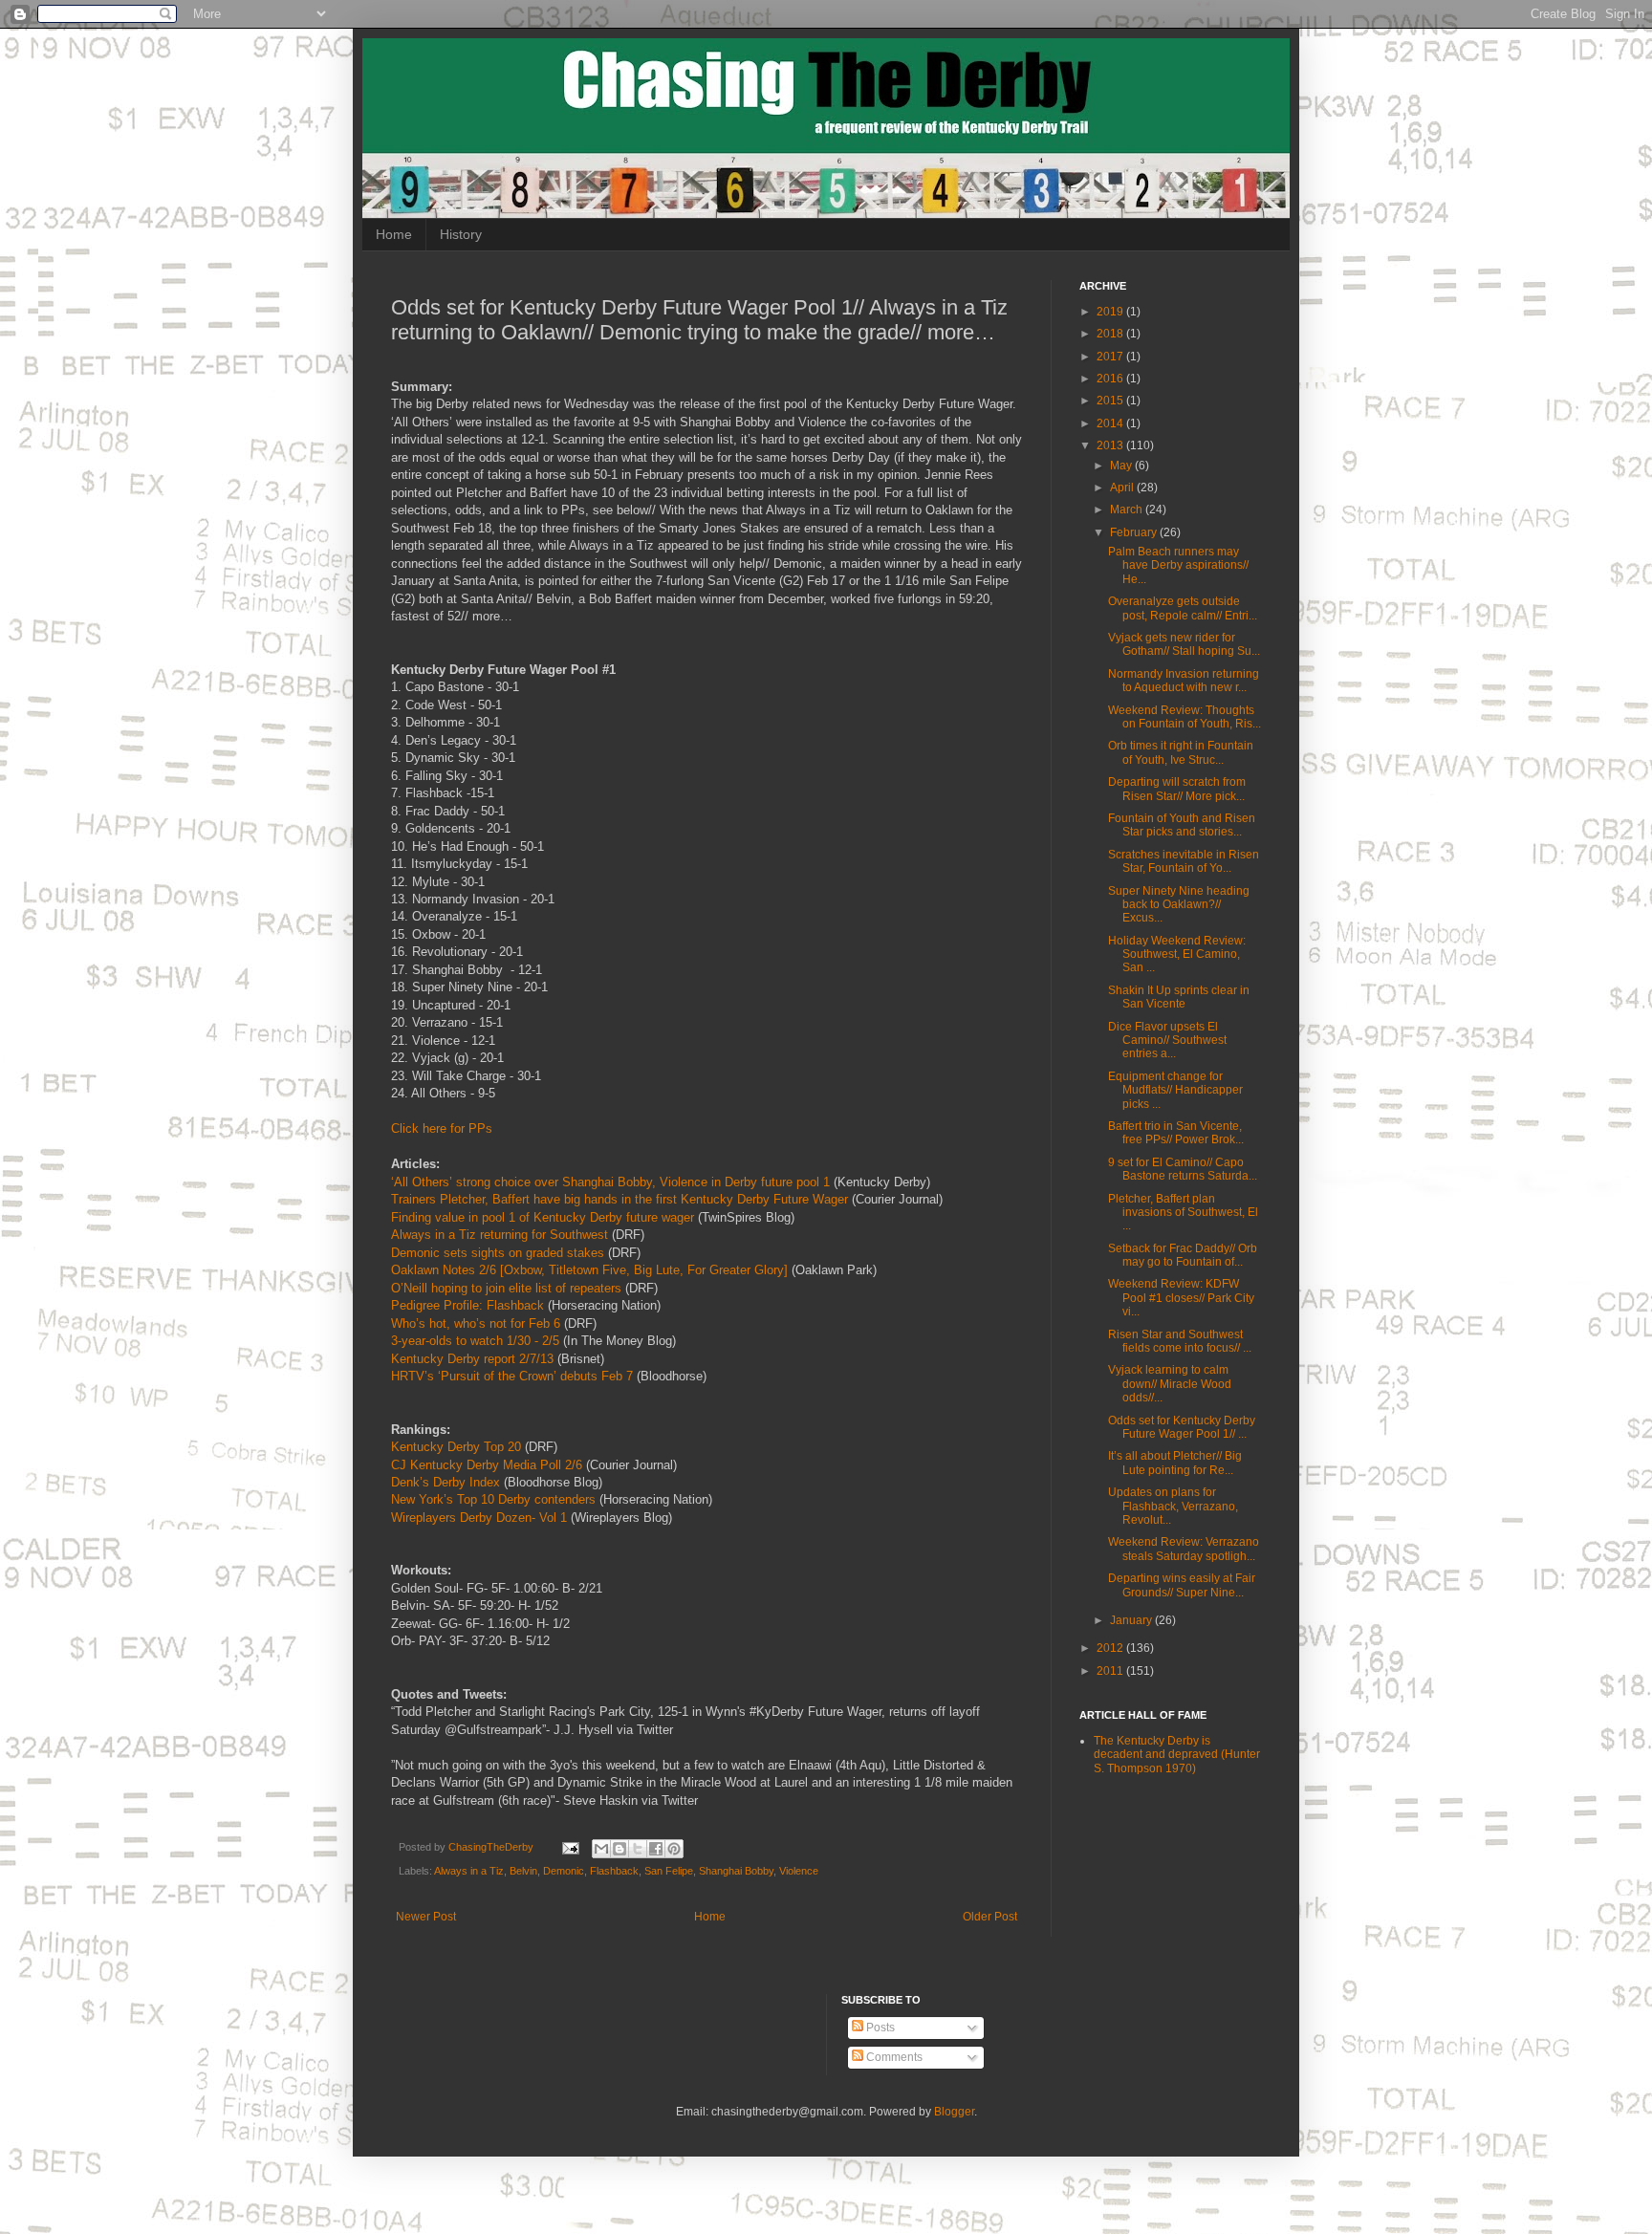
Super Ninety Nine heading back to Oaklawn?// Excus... (1179, 905)
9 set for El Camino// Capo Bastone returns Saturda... (1183, 1169)
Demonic (564, 1871)
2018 (1111, 334)
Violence (799, 1871)
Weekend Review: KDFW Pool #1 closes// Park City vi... (1181, 1298)
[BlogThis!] (619, 1849)
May (1122, 466)
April (1123, 488)
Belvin (523, 1871)
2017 (1111, 357)
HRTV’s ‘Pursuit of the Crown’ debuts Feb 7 (512, 1376)
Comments (893, 2057)
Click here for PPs (442, 1128)
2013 (1111, 445)
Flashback (614, 1871)
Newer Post (426, 1917)
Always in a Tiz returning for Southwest (500, 1235)
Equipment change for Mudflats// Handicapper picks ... (1175, 1090)
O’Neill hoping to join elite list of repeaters (506, 1288)
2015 (1111, 401)
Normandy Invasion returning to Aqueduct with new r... (1184, 681)
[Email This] (601, 1849)
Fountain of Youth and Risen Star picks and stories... (1182, 825)
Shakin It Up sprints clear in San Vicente (1179, 997)
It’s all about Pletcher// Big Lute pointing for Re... (1175, 1463)
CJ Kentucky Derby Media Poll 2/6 (487, 1465)
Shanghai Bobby (736, 1871)
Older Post (990, 1917)
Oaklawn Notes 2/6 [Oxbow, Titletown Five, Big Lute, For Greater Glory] (589, 1270)
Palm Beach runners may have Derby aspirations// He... (1178, 565)
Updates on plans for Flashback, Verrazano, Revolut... (1173, 1506)
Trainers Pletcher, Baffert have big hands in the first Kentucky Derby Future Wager (619, 1199)
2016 (1111, 379)
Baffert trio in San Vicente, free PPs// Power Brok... (1176, 1133)
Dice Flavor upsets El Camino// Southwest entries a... (1167, 1041)
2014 (1111, 423)
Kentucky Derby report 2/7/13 (472, 1359)
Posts (879, 2028)
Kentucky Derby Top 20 (456, 1447)
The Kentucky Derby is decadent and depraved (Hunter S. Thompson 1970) (1177, 1755)
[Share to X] (638, 1849)
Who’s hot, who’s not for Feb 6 (476, 1323)
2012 (1111, 1648)
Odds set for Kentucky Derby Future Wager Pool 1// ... (1182, 1427)
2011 (1111, 1671)
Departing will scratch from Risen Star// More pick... (1177, 789)
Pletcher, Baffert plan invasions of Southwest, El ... (1183, 1213)
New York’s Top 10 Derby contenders (493, 1499)
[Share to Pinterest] (674, 1849)
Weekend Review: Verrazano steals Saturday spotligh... (1184, 1549)
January (1132, 1620)
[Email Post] (570, 1847)
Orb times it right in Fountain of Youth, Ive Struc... (1181, 752)
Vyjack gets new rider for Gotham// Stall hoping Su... (1184, 644)
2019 (1111, 312)
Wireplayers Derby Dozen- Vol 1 (479, 1518)
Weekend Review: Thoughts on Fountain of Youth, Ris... (1185, 717)
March (1128, 510)
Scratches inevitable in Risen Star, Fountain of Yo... (1184, 861)
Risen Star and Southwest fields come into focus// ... (1180, 1341)
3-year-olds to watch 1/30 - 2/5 (475, 1341)
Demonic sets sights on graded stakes (498, 1253)
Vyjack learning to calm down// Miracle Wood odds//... (1170, 1384)
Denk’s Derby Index (446, 1482)
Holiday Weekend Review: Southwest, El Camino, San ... (1177, 954)
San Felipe (669, 1871)
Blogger (954, 2112)
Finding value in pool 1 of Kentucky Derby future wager (543, 1217)
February (1135, 532)
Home (394, 234)
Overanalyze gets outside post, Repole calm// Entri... (1183, 608)
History (461, 234)
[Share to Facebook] (656, 1849)
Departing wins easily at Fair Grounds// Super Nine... (1182, 1585)
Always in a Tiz (469, 1871)
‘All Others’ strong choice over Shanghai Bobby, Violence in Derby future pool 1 (610, 1182)
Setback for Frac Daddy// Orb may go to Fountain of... (1183, 1255)
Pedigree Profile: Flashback (467, 1305)
